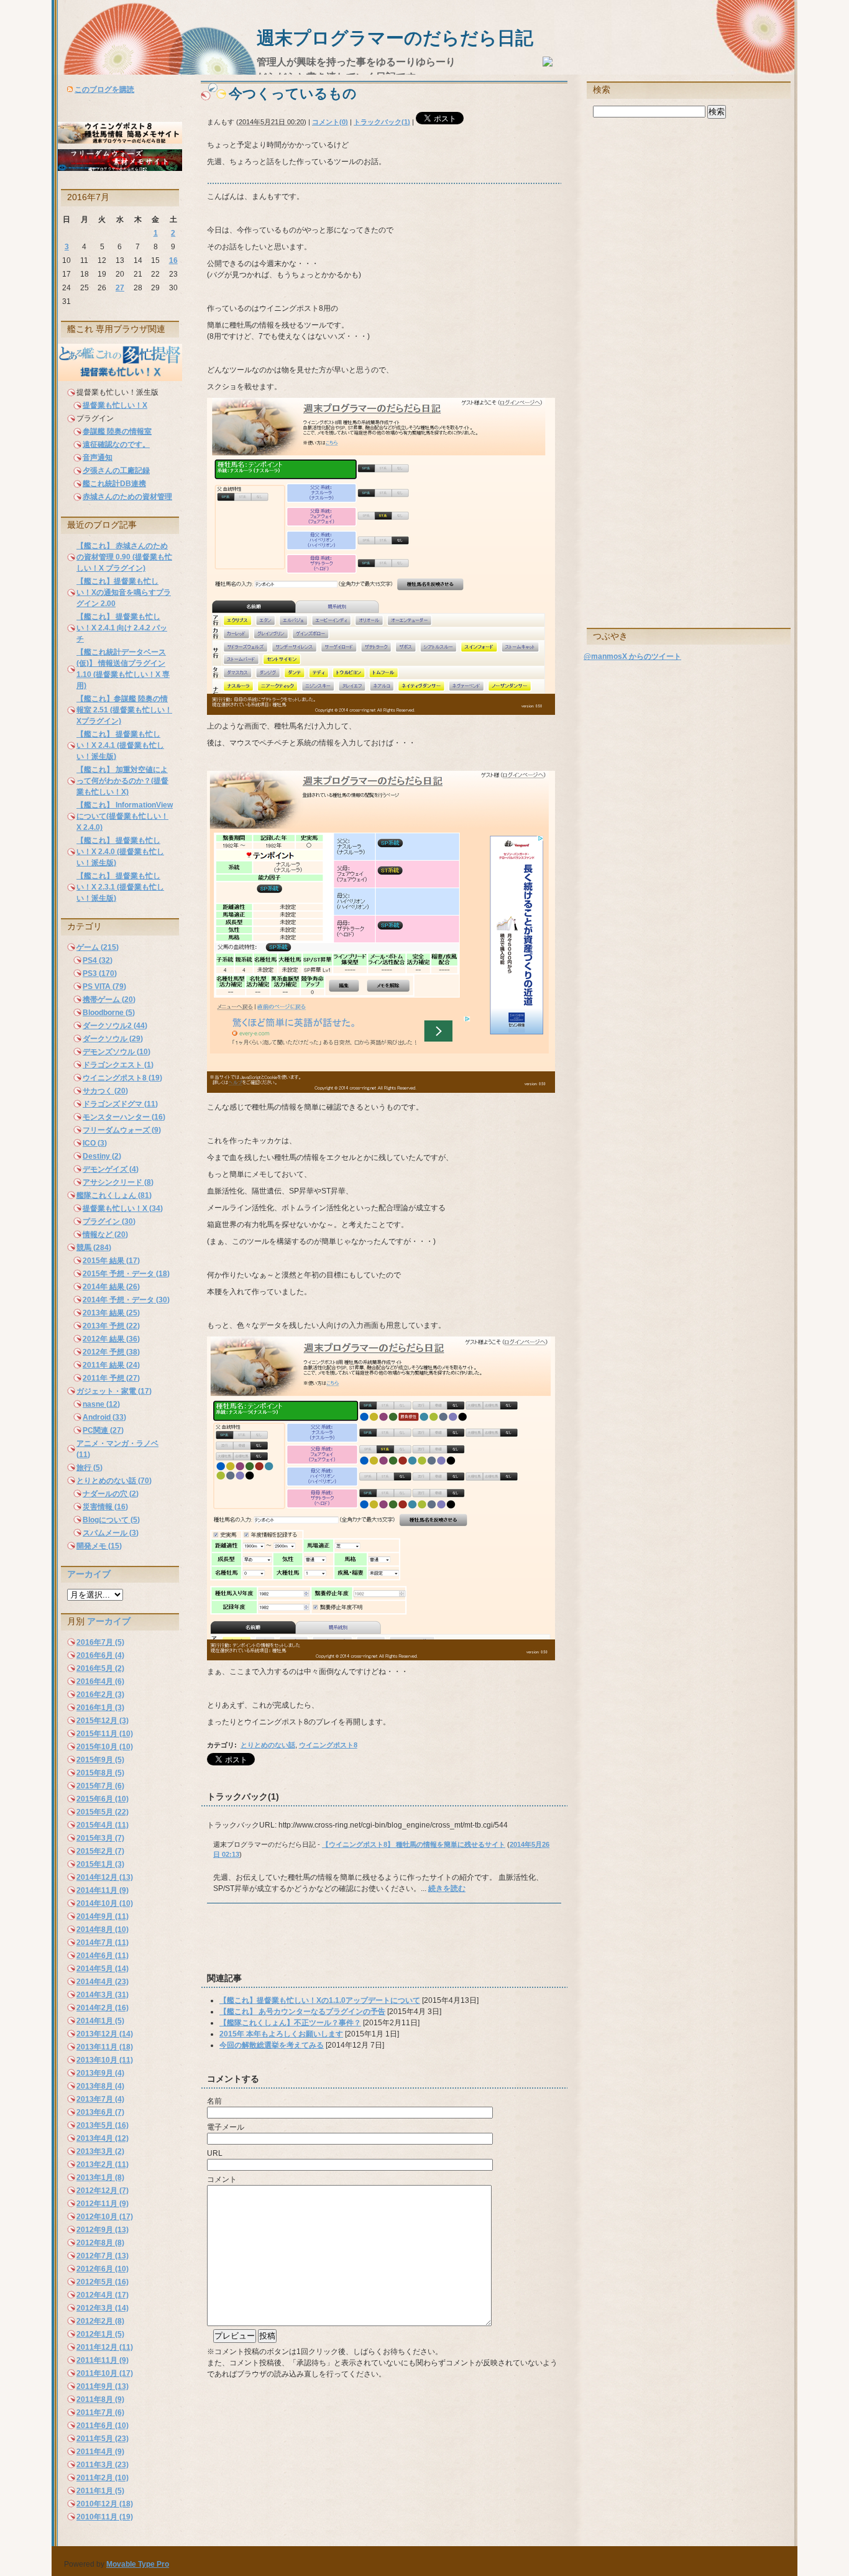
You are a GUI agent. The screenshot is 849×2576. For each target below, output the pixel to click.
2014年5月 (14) (103, 1969)
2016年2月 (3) (100, 1695)
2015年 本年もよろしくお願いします (281, 2034)
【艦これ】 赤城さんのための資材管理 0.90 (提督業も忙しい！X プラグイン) (124, 557)
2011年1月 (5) (100, 2491)
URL (215, 2153)
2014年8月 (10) (103, 1930)
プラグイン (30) (109, 1221)
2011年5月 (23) (103, 2439)
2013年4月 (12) (103, 2138)
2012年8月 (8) (100, 2243)
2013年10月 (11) (105, 2060)
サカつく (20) (105, 1091)
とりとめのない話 (268, 1745)
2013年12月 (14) (105, 2034)
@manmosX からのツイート (632, 656)
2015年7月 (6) (100, 1786)
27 (120, 288)
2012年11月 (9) (103, 2204)
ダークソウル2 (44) (115, 1026)
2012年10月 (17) (105, 2217)
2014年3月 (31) (103, 1995)
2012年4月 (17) (103, 2295)
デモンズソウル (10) (117, 1052)
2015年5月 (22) (103, 1812)
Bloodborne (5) (109, 1013)
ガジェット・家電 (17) (114, 1391)
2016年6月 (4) (100, 1655)
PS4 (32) (98, 960)
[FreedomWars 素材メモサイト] (120, 168)
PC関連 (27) (103, 1430)
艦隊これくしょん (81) (114, 1195)
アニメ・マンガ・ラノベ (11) (117, 1449)
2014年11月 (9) (103, 1890)
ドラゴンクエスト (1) (118, 1065)
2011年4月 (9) (100, 2452)
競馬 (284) (94, 1248)
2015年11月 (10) (105, 1734)
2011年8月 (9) (100, 2399)
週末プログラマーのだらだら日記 (395, 38)
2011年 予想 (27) (111, 1378)
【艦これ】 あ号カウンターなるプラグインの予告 (302, 2012)
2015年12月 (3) (103, 1721)
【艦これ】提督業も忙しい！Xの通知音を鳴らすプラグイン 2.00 (124, 592)
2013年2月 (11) (103, 2164)
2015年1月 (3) (100, 1864)
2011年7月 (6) (100, 2413)
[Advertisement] (346, 1944)
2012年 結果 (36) (111, 1339)
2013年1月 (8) (100, 2178)
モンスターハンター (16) (124, 1117)
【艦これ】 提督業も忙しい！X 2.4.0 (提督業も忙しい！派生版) (120, 852)
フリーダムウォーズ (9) (122, 1130)
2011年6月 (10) (103, 2426)
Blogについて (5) (111, 1520)
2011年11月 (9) (103, 2360)
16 (173, 260)
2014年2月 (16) (103, 2008)
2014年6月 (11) (103, 1956)
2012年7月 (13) (103, 2256)
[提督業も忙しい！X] (120, 379)
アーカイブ (89, 1574)
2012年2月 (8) (100, 2321)
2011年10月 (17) (105, 2373)
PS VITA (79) (104, 987)
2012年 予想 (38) (111, 1352)
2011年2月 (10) (103, 2478)
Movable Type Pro (138, 2564)
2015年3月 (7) (100, 1838)
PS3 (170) (100, 973)
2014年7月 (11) (103, 1943)
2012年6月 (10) (103, 2269)
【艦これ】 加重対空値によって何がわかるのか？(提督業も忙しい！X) (122, 781)
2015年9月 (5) (100, 1760)
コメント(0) (330, 122)
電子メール (226, 2127)
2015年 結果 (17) (111, 1261)
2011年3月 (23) (103, 2465)
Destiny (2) (102, 1156)
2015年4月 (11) (103, 1825)
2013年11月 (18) (105, 2047)
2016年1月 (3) (100, 1708)
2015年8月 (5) (100, 1773)
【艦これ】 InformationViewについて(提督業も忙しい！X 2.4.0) (125, 816)
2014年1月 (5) (100, 2021)
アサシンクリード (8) (118, 1182)
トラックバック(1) (382, 122)
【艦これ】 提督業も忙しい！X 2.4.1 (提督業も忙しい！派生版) (120, 745)
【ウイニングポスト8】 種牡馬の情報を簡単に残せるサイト (414, 1844)
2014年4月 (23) (103, 1982)
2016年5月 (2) (100, 1668)
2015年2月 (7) (100, 1851)
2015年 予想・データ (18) (126, 1274)
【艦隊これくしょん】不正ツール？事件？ (290, 2023)
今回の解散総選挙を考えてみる (272, 2045)
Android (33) (104, 1417)
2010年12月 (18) (105, 2504)
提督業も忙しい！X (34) (123, 1208)
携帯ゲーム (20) (109, 1000)
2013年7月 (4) (100, 2099)
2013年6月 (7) (100, 2112)
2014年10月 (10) (105, 1903)
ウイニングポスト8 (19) (122, 1078)
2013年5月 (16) (103, 2125)
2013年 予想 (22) (111, 1326)
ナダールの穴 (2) (111, 1494)
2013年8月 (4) (100, 2086)
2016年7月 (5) (100, 1642)
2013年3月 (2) (100, 2151)
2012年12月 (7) (103, 2191)
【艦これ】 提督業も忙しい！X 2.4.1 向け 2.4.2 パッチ (122, 628)
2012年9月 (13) (103, 2230)
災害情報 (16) (105, 1507)
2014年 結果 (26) (111, 1287)
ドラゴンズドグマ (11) (120, 1104)
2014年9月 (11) (103, 1916)
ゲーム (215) (98, 947)
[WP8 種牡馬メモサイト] (120, 141)
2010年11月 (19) (105, 2517)
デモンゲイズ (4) (111, 1169)
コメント (222, 2179)
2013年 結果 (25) (111, 1313)
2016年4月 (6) (100, 1681)
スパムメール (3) (111, 1533)
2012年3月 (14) (103, 2308)
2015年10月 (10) (105, 1747)
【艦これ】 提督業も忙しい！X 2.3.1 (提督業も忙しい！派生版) (120, 887)
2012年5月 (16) (103, 2282)
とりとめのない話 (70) (114, 1481)
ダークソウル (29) (113, 1039)
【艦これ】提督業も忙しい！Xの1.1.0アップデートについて (320, 2000)
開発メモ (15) (99, 1546)
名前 (214, 2101)
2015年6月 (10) (103, 1799)
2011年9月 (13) (103, 2386)
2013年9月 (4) (100, 2073)
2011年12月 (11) (105, 2347)
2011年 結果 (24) (111, 1365)
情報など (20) (105, 1235)
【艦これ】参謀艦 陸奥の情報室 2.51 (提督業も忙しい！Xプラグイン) (124, 710)
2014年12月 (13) (105, 1877)
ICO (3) (95, 1143)
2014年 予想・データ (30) (126, 1300)
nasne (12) (101, 1404)
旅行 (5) (89, 1468)
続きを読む (447, 1888)
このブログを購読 (104, 90)
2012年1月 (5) (100, 2334)
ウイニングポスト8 (328, 1745)
